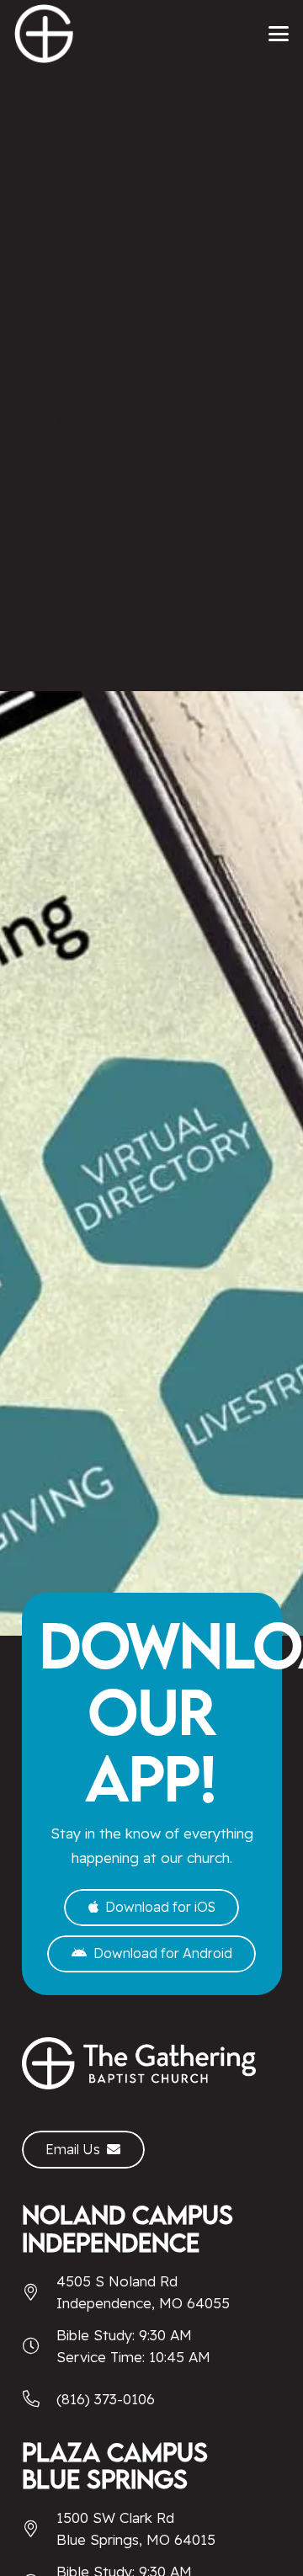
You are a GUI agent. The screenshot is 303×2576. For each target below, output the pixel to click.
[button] (278, 34)
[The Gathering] (44, 34)
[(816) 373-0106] (39, 2399)
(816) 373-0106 (106, 2399)
